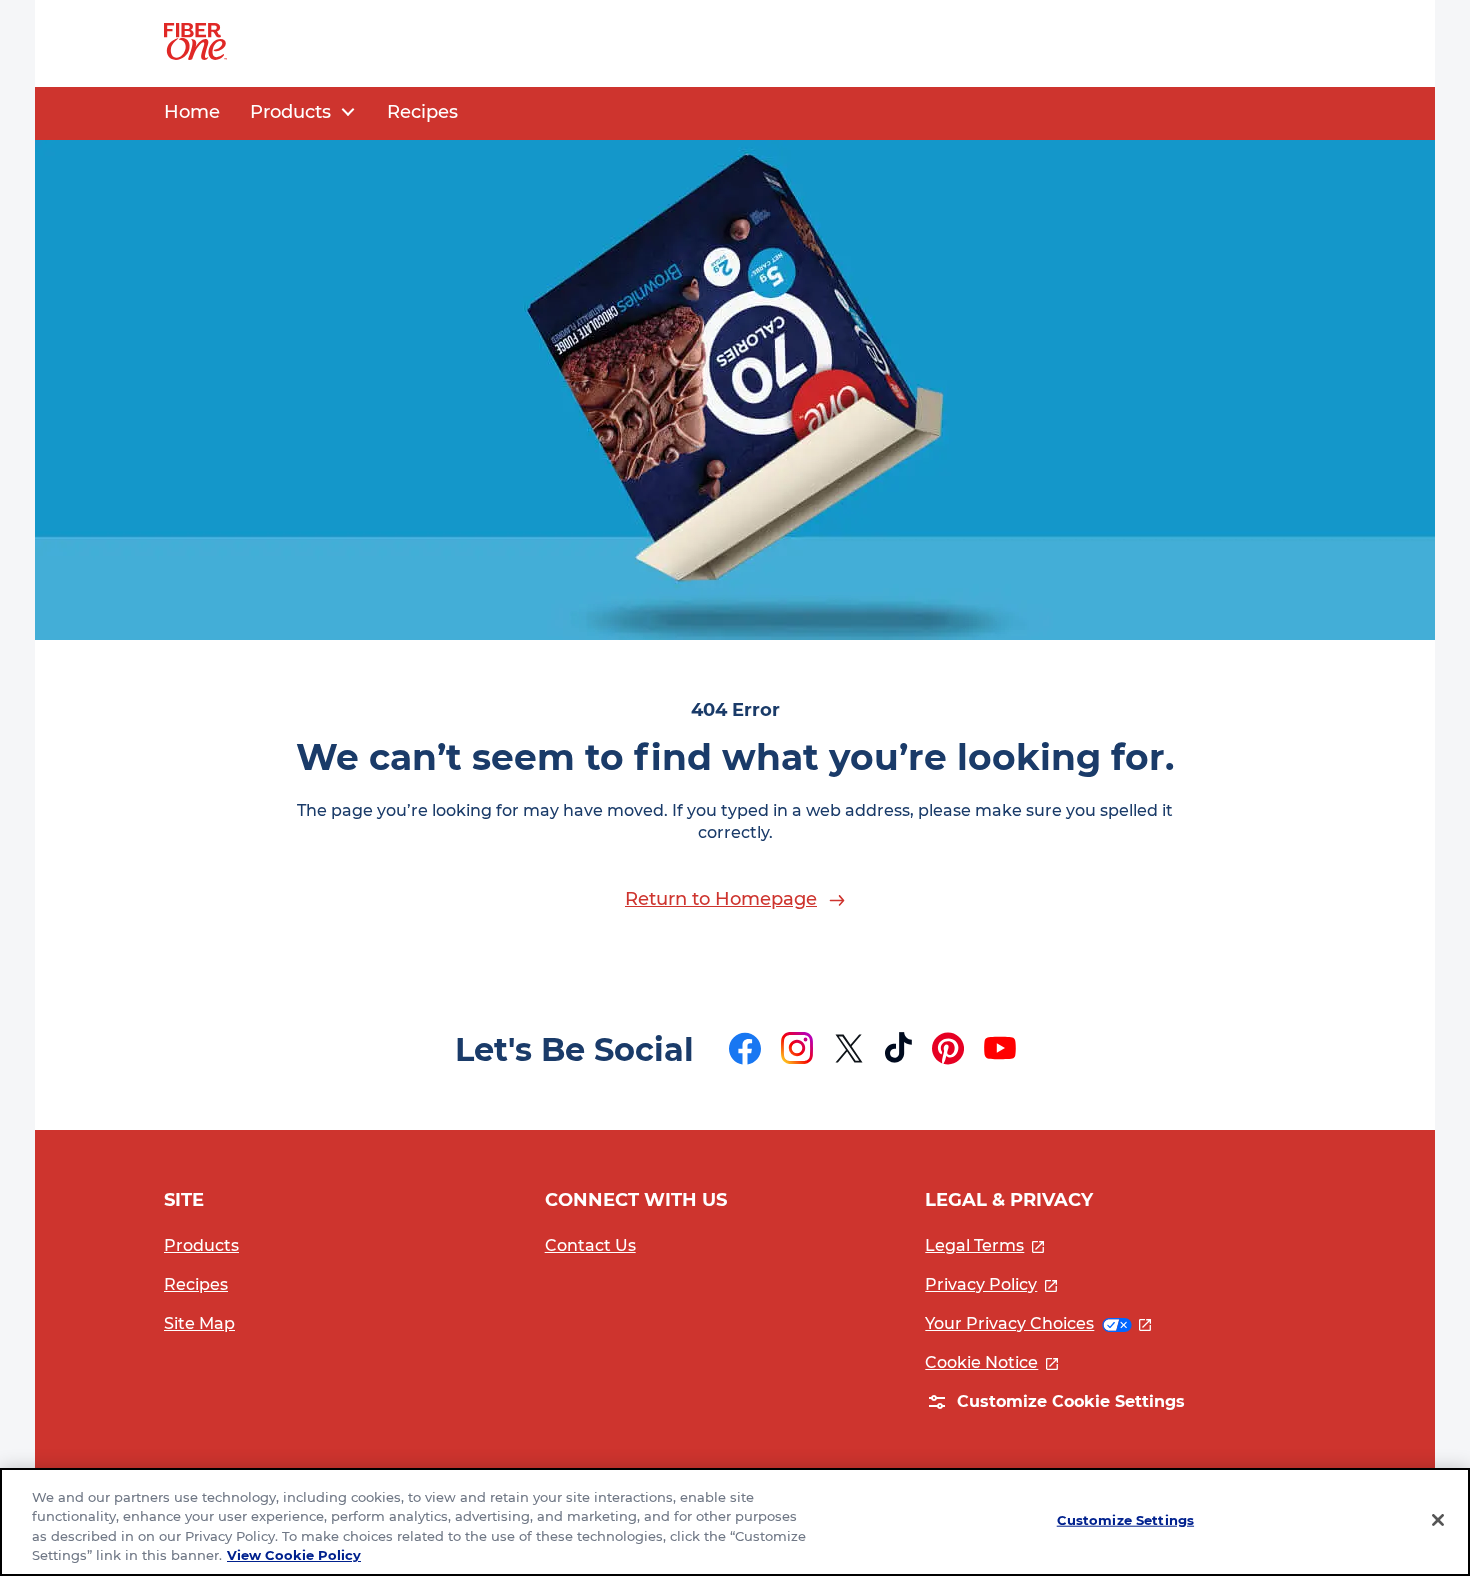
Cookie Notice (991, 1362)
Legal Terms (984, 1245)
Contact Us (590, 1245)
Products (201, 1245)
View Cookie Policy (294, 1555)
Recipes (196, 1284)
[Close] (1438, 1520)
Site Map (199, 1323)
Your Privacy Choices (1038, 1323)
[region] (735, 1522)
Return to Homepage (721, 899)
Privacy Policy (991, 1284)
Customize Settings (1125, 1520)
